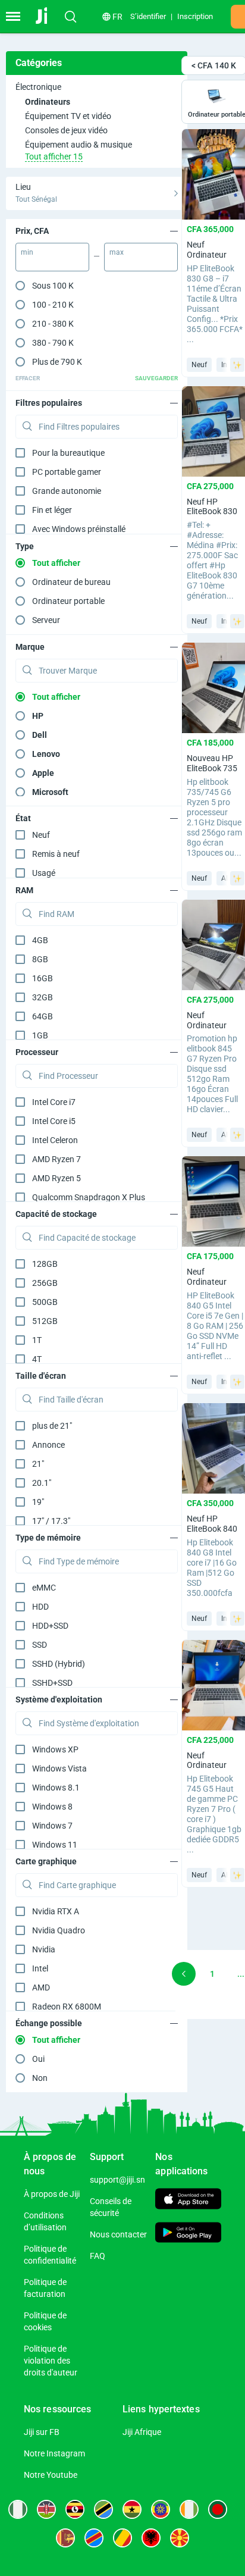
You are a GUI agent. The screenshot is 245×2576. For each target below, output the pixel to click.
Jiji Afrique (142, 2432)
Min (27, 252)
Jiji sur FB (42, 2432)
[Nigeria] (18, 2509)
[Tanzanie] (103, 2509)
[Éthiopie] (161, 2509)
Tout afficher (56, 563)
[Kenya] (46, 2509)
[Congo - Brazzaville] (122, 2538)
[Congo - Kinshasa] (94, 2538)
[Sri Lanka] (65, 2538)
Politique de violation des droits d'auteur (51, 2361)
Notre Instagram (54, 2453)
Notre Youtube (51, 2475)
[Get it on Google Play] (188, 2234)
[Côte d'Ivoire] (189, 2509)
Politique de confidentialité (50, 2255)
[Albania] (151, 2538)
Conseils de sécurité (111, 2207)
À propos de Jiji (52, 2194)
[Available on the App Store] (188, 2200)
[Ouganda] (75, 2509)
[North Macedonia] (180, 2538)
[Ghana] (132, 2509)
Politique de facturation (45, 2288)
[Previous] (184, 1974)
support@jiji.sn (117, 2180)
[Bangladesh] (218, 2509)
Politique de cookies (45, 2321)
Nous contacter (118, 2234)
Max (117, 252)
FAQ (98, 2256)
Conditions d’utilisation (45, 2221)
